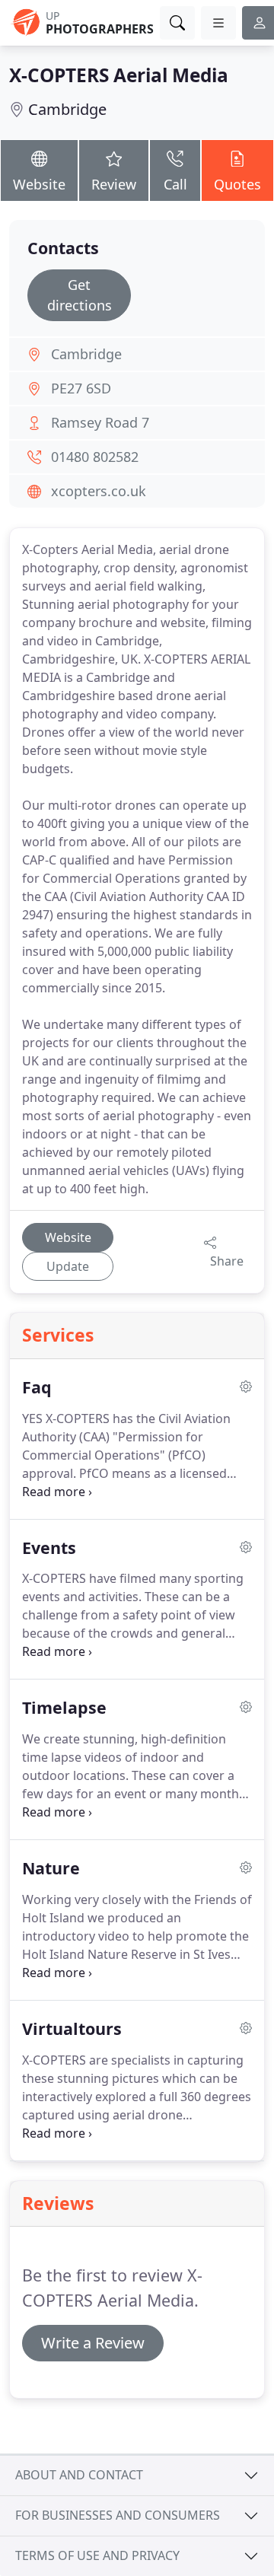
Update (68, 1266)
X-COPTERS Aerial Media (119, 75)
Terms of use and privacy (97, 2555)
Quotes (237, 184)
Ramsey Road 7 (100, 422)
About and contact (79, 2475)
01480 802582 (95, 457)
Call (175, 184)
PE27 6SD (81, 388)
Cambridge (67, 109)
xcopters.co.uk (99, 491)
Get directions (80, 295)
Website (39, 184)
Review (114, 184)
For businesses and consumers (118, 2515)
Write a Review (93, 2343)
